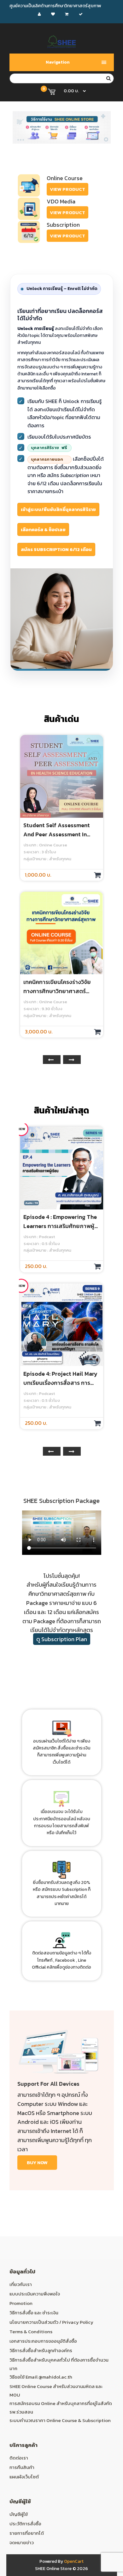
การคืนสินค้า (22, 2467)
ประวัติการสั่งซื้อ (25, 2524)
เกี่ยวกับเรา (21, 2284)
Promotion (21, 2303)
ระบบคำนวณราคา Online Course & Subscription (60, 2420)
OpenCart (74, 2561)
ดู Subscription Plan (62, 1639)
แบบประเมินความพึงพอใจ (35, 2294)
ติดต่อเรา (19, 2458)
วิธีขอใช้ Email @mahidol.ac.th (41, 2377)
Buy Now (37, 2162)
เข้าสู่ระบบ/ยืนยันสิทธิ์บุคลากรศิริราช (58, 509)
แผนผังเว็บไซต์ (24, 2477)
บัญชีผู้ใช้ (19, 2514)
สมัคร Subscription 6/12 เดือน (56, 549)
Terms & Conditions (31, 2331)
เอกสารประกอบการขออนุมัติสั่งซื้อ (43, 2341)
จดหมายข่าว (22, 2542)
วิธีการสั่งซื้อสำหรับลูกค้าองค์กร (41, 2350)
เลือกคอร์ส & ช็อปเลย (43, 529)
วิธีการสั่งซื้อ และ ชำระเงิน (34, 2313)
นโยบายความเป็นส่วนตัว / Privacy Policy (51, 2322)
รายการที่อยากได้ (27, 2533)
